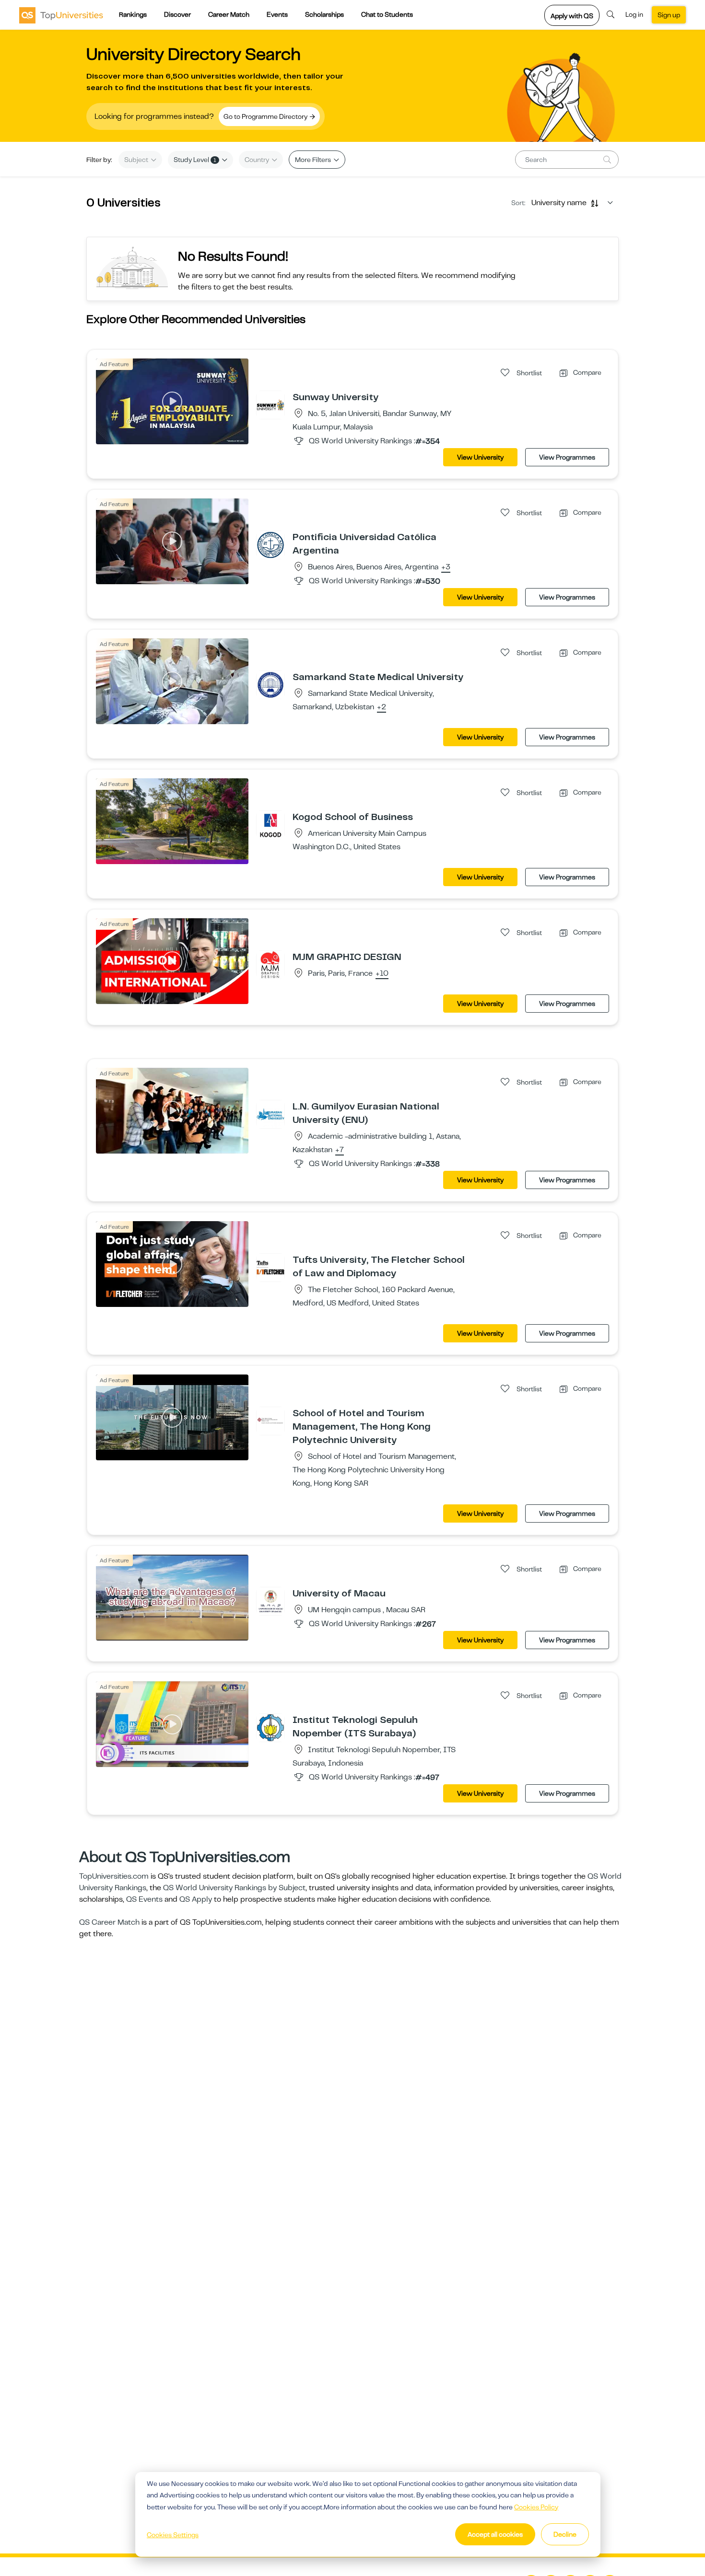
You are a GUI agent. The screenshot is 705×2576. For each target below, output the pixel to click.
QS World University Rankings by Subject (234, 1888)
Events (277, 14)
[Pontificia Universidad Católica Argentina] (270, 544)
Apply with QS (572, 16)
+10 (382, 974)
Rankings (133, 14)
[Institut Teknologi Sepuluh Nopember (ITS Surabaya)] (270, 1727)
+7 (340, 1150)
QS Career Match (109, 1922)
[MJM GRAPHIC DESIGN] (270, 964)
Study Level (195, 160)
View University (480, 457)
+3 (446, 567)
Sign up (669, 15)
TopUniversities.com (114, 1876)
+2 (382, 707)
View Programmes (567, 457)
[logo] (61, 15)
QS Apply (196, 1899)
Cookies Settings (173, 2535)
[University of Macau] (270, 1601)
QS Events (144, 1899)
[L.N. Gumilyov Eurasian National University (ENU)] (270, 1114)
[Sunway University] (270, 404)
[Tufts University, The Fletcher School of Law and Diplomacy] (270, 1267)
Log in (634, 14)
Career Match (229, 14)
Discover (177, 14)
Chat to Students (387, 14)
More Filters (314, 160)
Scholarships (324, 14)
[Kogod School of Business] (270, 824)
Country (258, 160)
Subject (137, 160)
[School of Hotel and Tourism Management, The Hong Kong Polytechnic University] (270, 1421)
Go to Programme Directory (266, 116)
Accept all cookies (495, 2534)
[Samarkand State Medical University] (270, 684)
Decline (565, 2534)
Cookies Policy (536, 2507)
